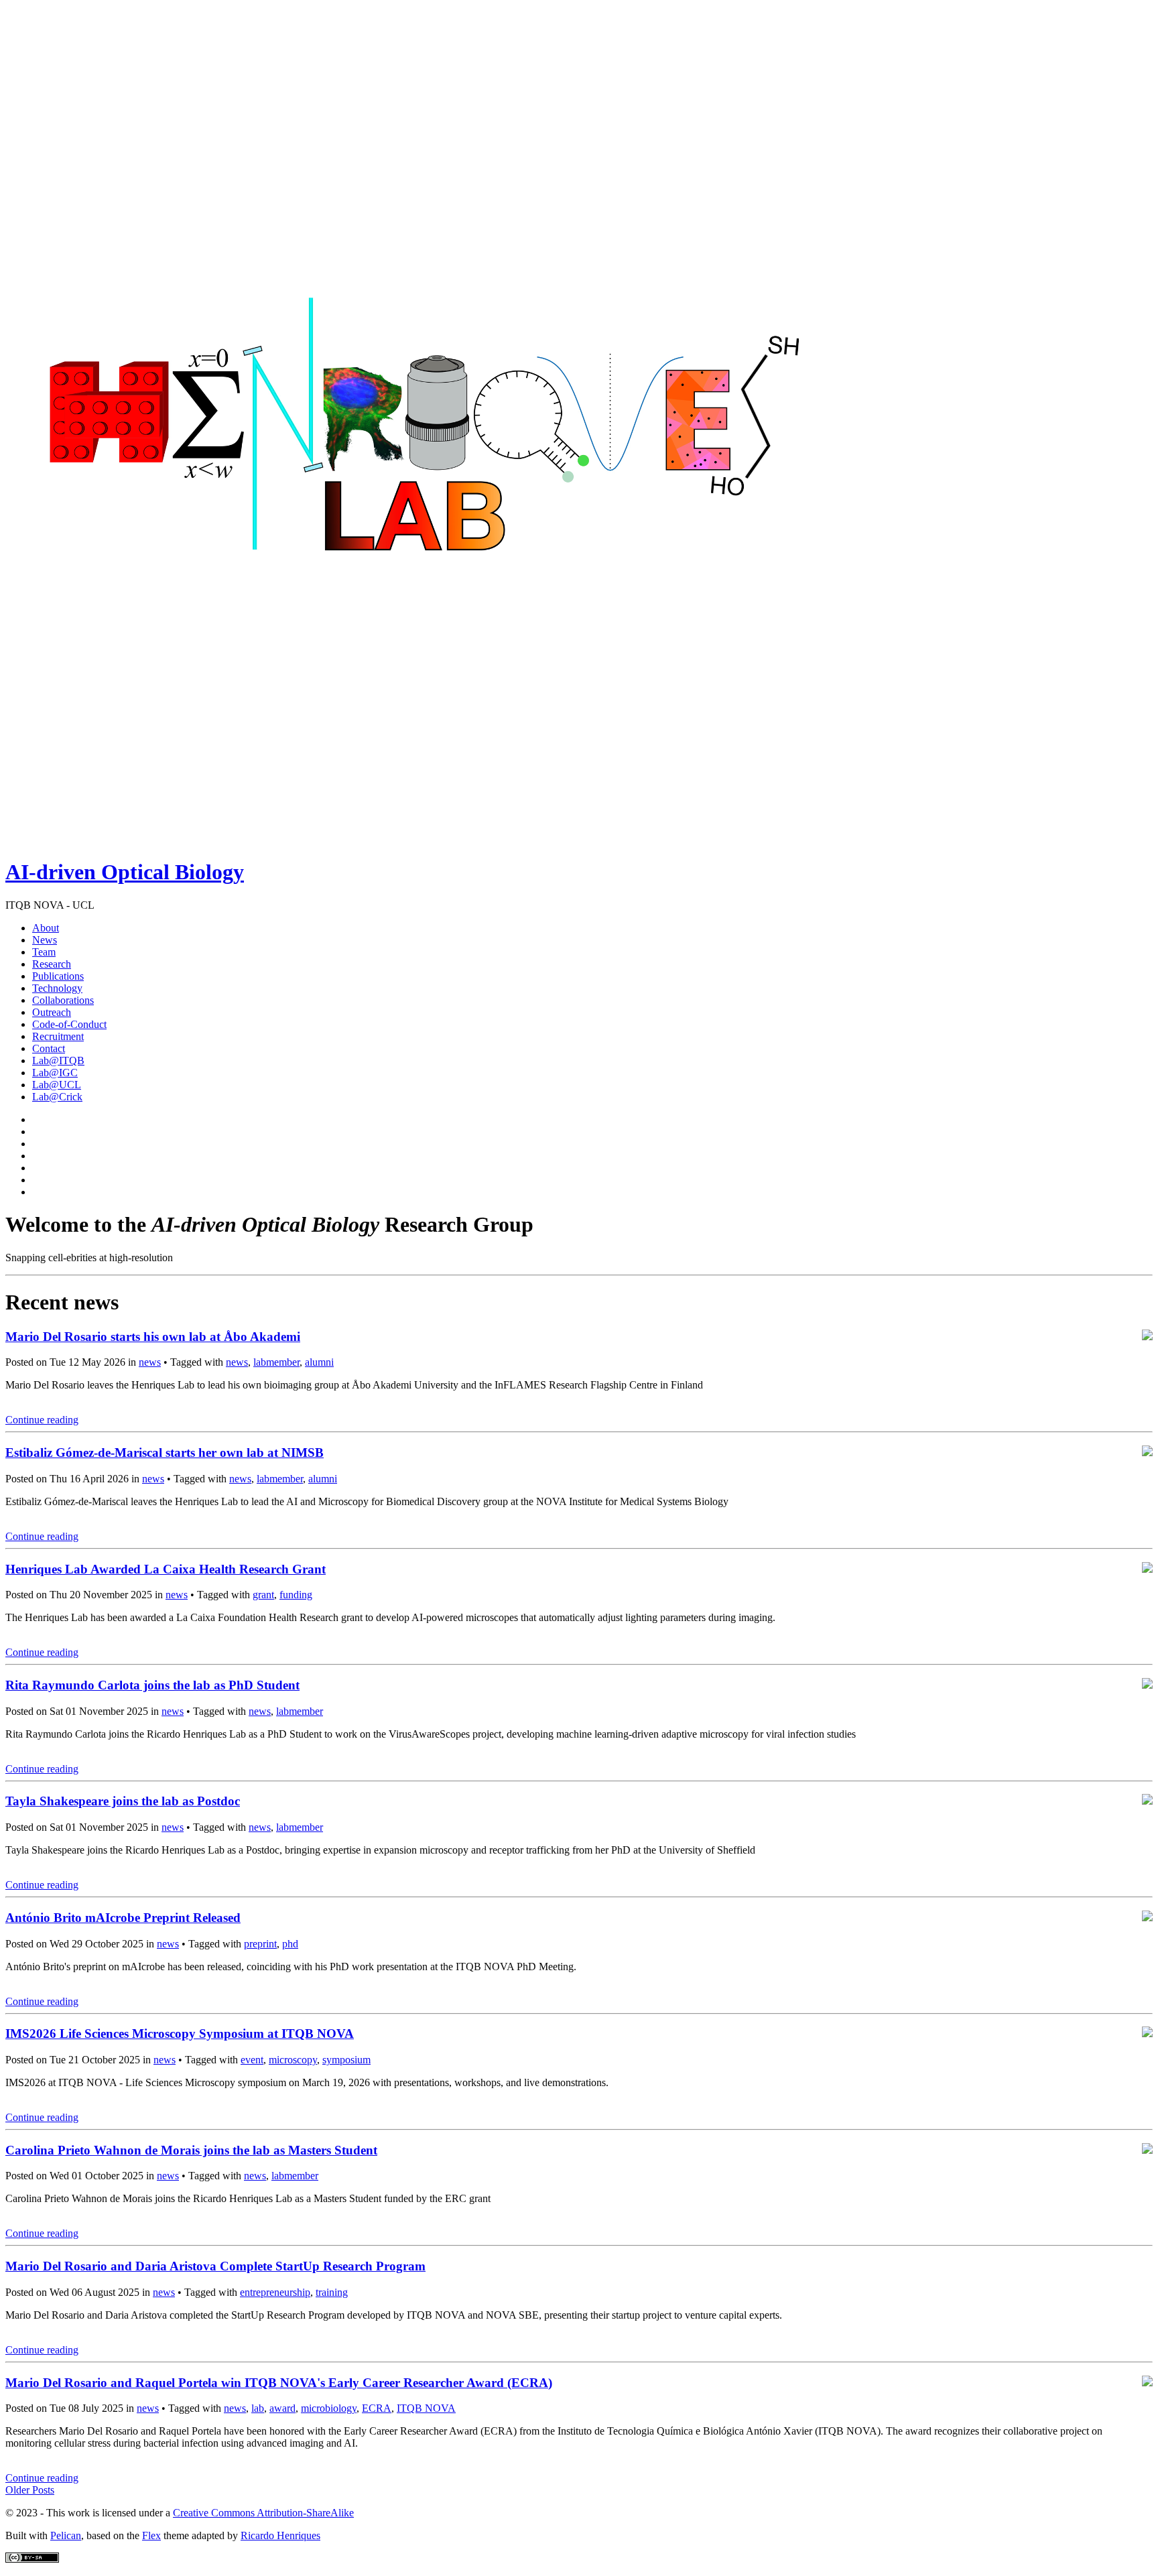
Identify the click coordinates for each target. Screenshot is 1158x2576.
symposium (346, 2060)
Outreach (52, 1012)
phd (290, 1944)
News (45, 940)
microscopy (293, 2060)
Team (44, 952)
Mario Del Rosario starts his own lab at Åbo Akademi (153, 1337)
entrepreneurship (275, 2292)
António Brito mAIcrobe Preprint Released (123, 1918)
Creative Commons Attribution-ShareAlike (263, 2513)
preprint (260, 1944)
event (252, 2060)
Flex (151, 2535)
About (46, 928)
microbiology (329, 2408)
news (150, 1362)
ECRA (377, 2408)
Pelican (66, 2535)
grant (263, 1595)
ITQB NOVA (426, 2408)
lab (258, 2408)
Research (52, 964)
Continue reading (42, 1420)
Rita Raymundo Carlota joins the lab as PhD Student (152, 1685)
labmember (276, 1362)
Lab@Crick (57, 1097)
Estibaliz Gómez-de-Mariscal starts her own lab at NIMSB (165, 1453)
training (332, 2292)
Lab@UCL (57, 1085)
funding (296, 1595)
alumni (319, 1362)
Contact (49, 1048)
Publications (58, 976)
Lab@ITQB (58, 1060)
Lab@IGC (55, 1073)
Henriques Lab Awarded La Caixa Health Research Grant (166, 1569)
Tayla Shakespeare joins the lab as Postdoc (123, 1801)
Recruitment (58, 1036)
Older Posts (30, 2490)
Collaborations (63, 1000)
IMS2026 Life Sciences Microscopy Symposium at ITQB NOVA (180, 2034)
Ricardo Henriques (280, 2535)
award (282, 2408)
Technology (57, 988)
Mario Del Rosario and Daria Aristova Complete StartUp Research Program (215, 2266)
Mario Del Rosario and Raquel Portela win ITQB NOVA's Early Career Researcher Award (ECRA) (279, 2383)
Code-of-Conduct (69, 1024)
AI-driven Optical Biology (125, 872)
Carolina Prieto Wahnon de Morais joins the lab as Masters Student (191, 2150)
